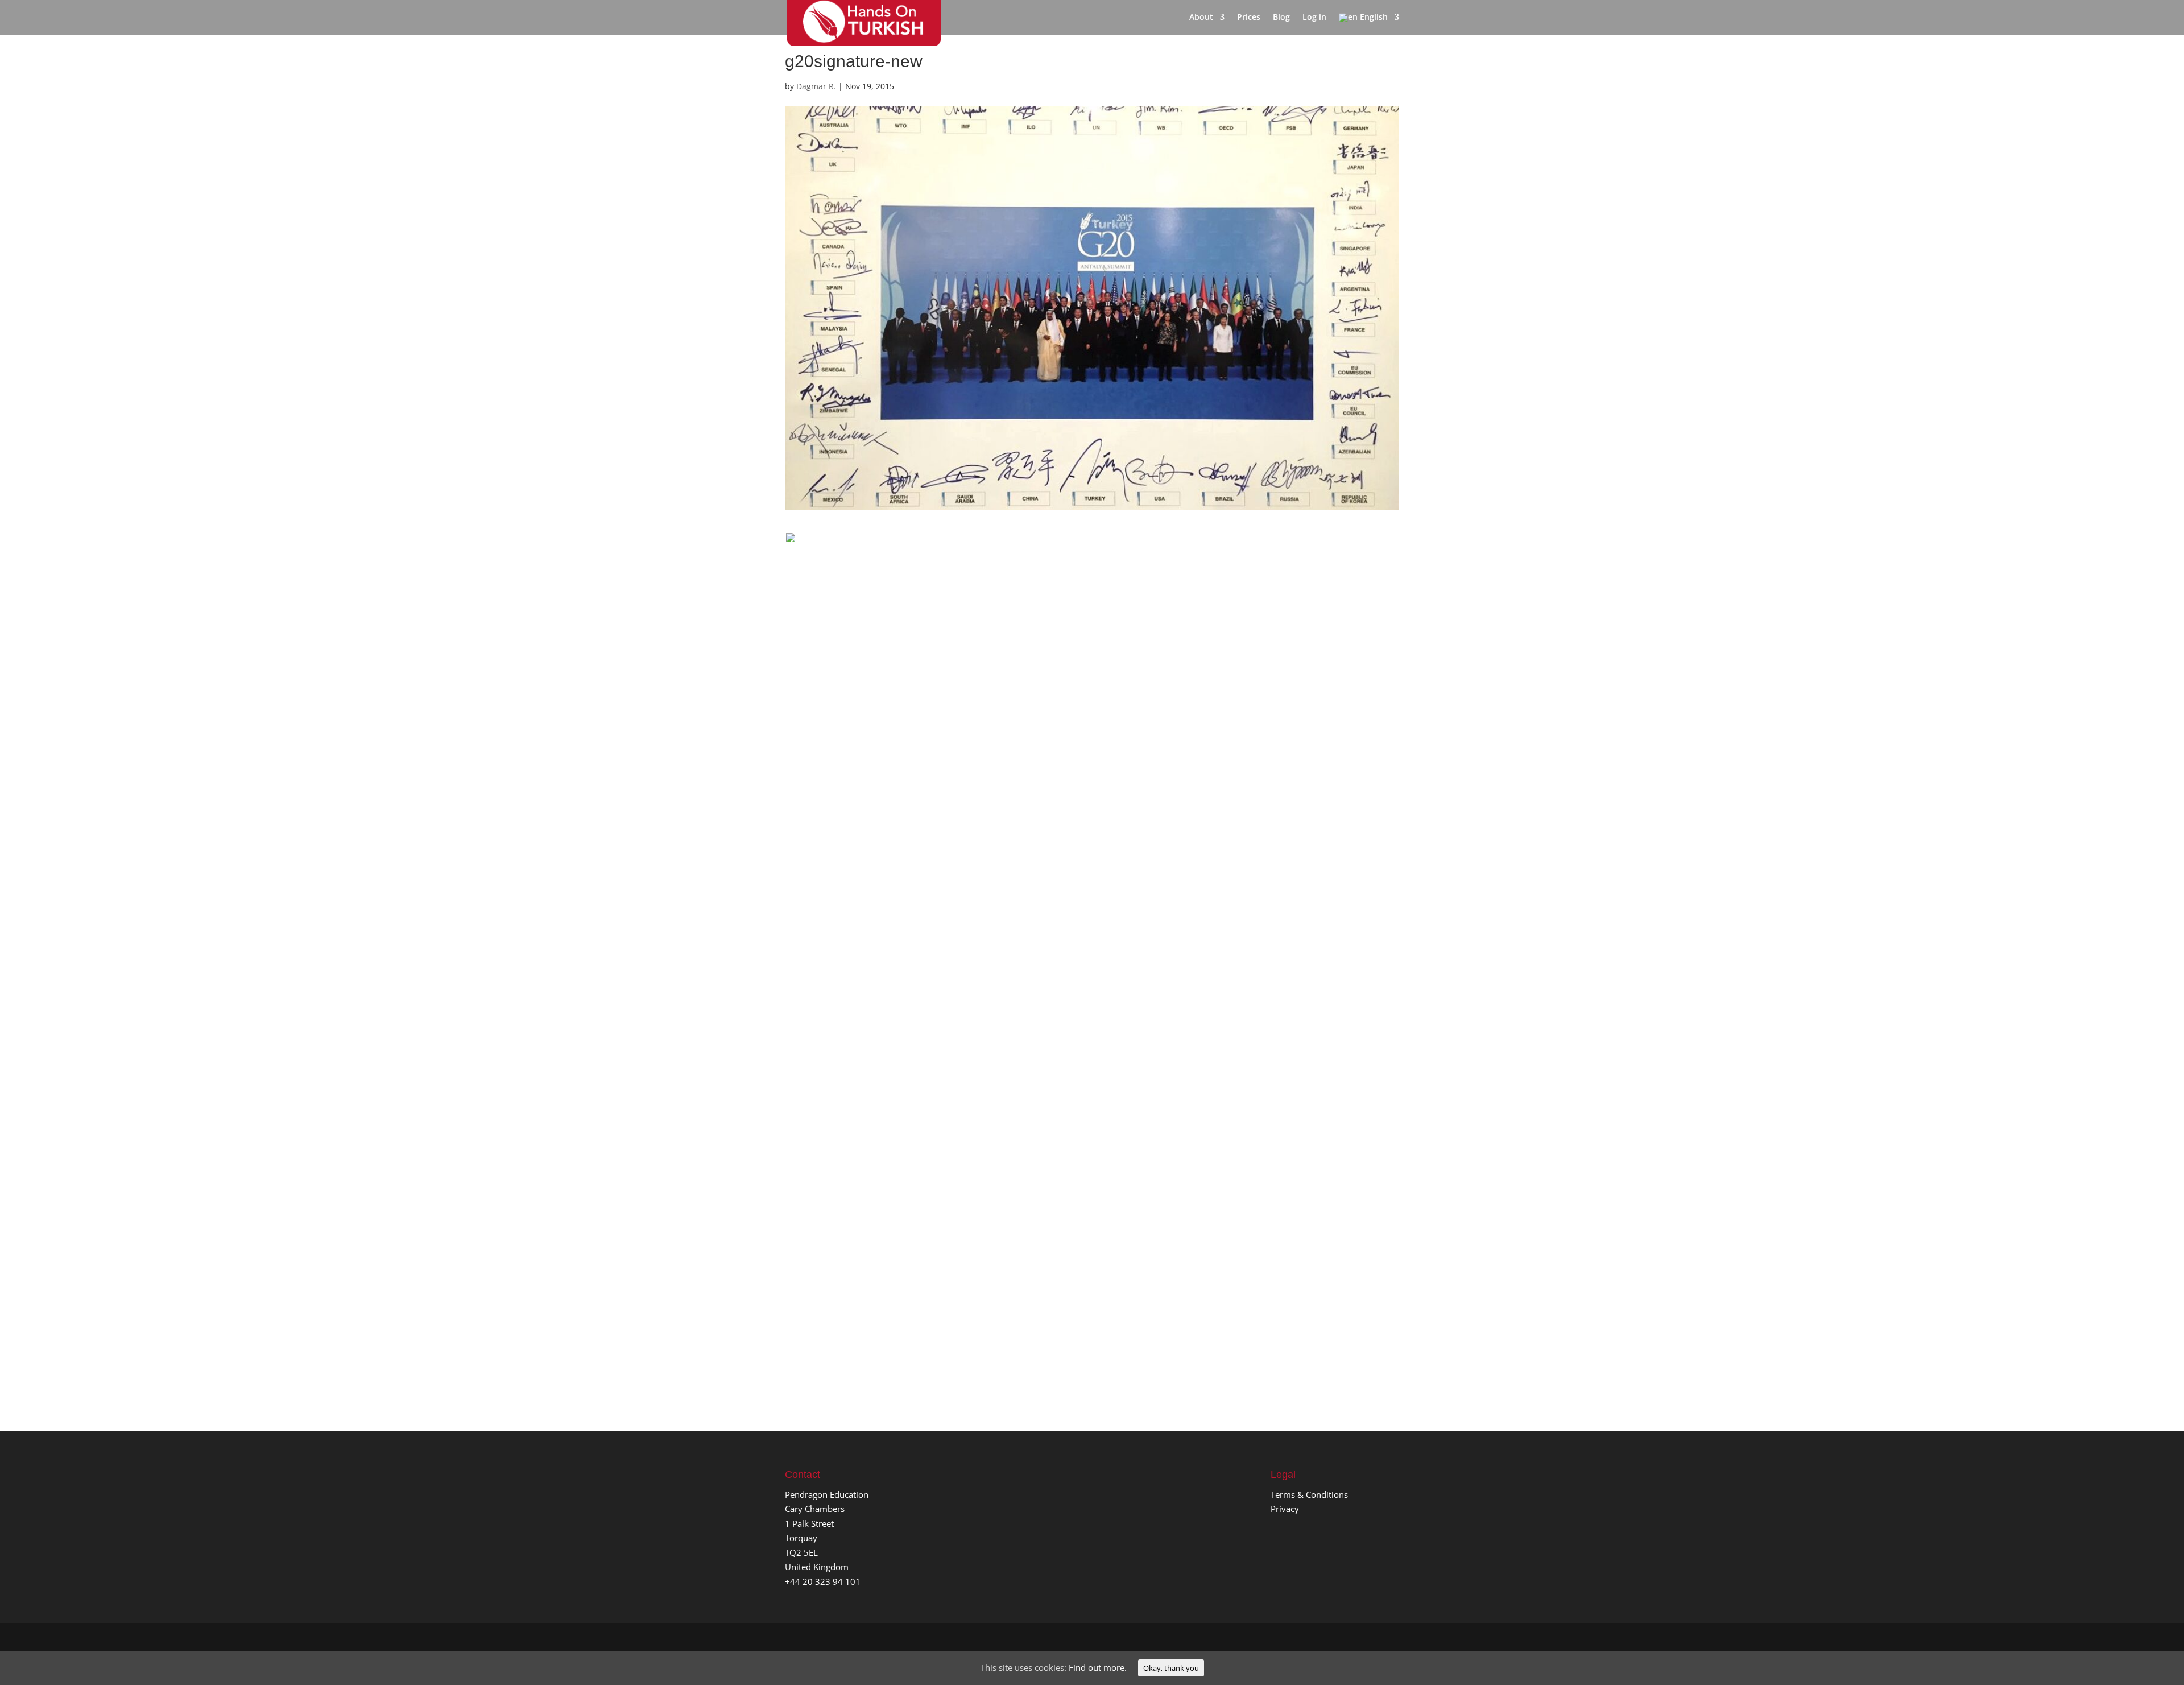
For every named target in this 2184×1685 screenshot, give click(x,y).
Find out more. (1098, 1667)
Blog (1281, 18)
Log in (1314, 18)
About (1201, 18)
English (1373, 18)
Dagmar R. (816, 86)
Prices (1249, 18)
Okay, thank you (1171, 1668)
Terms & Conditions (1309, 1494)
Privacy (1285, 1509)
